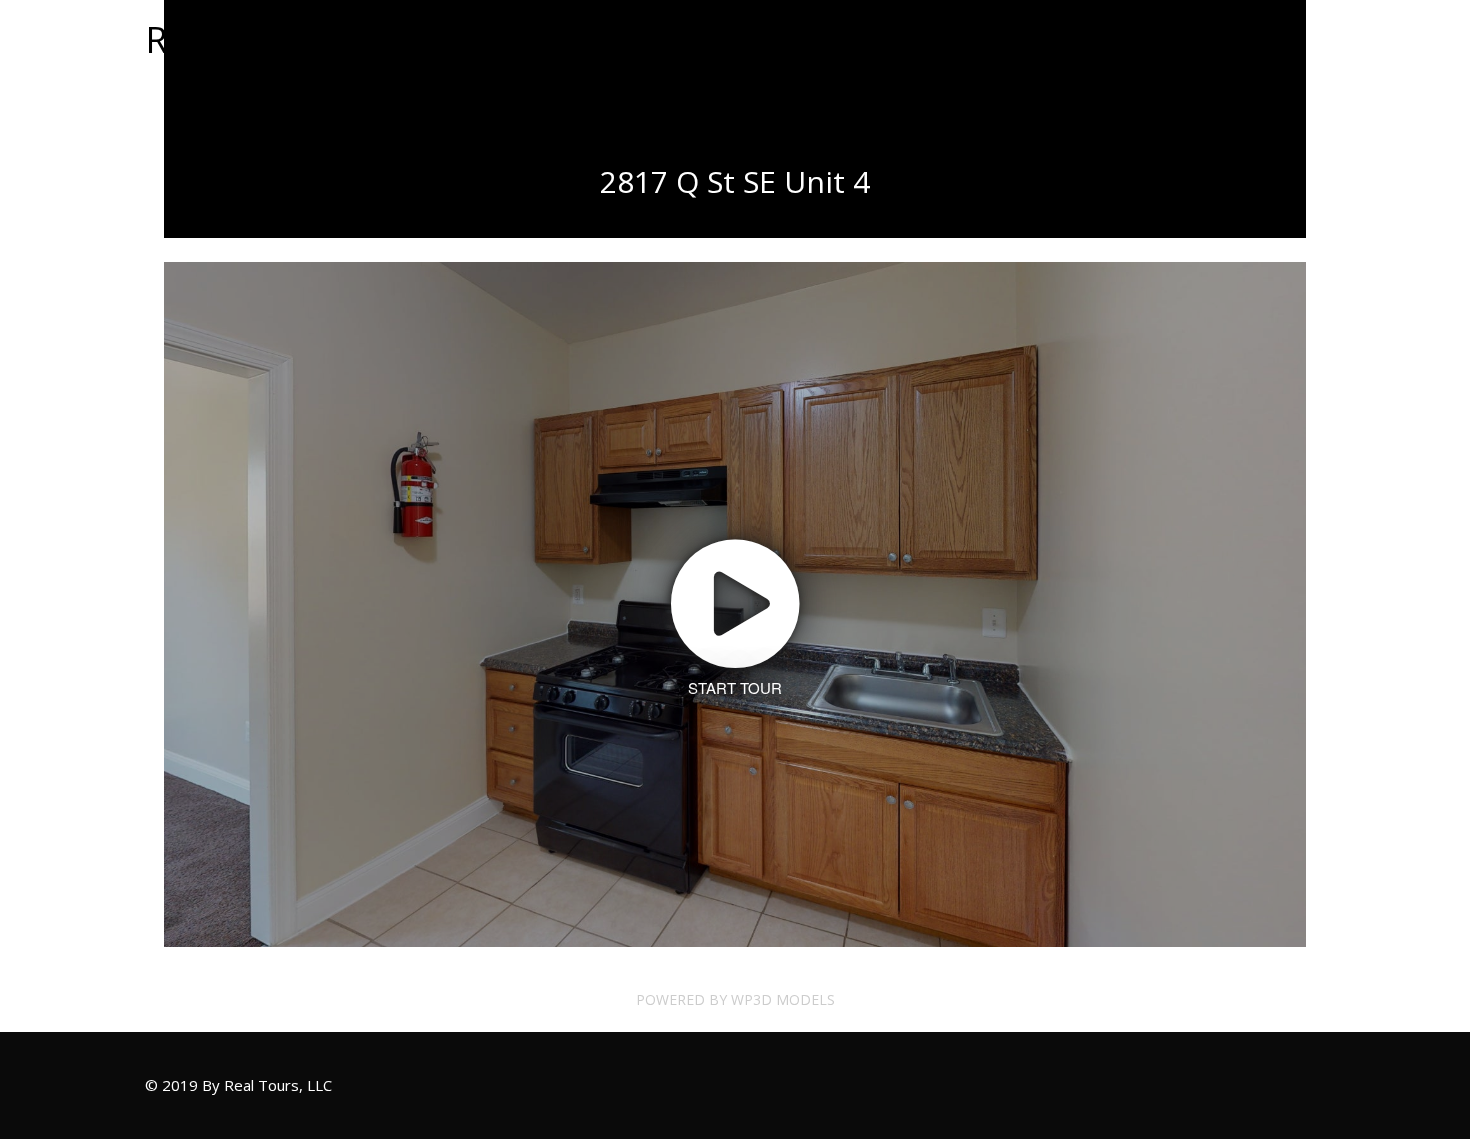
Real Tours (234, 39)
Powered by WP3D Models (735, 999)
